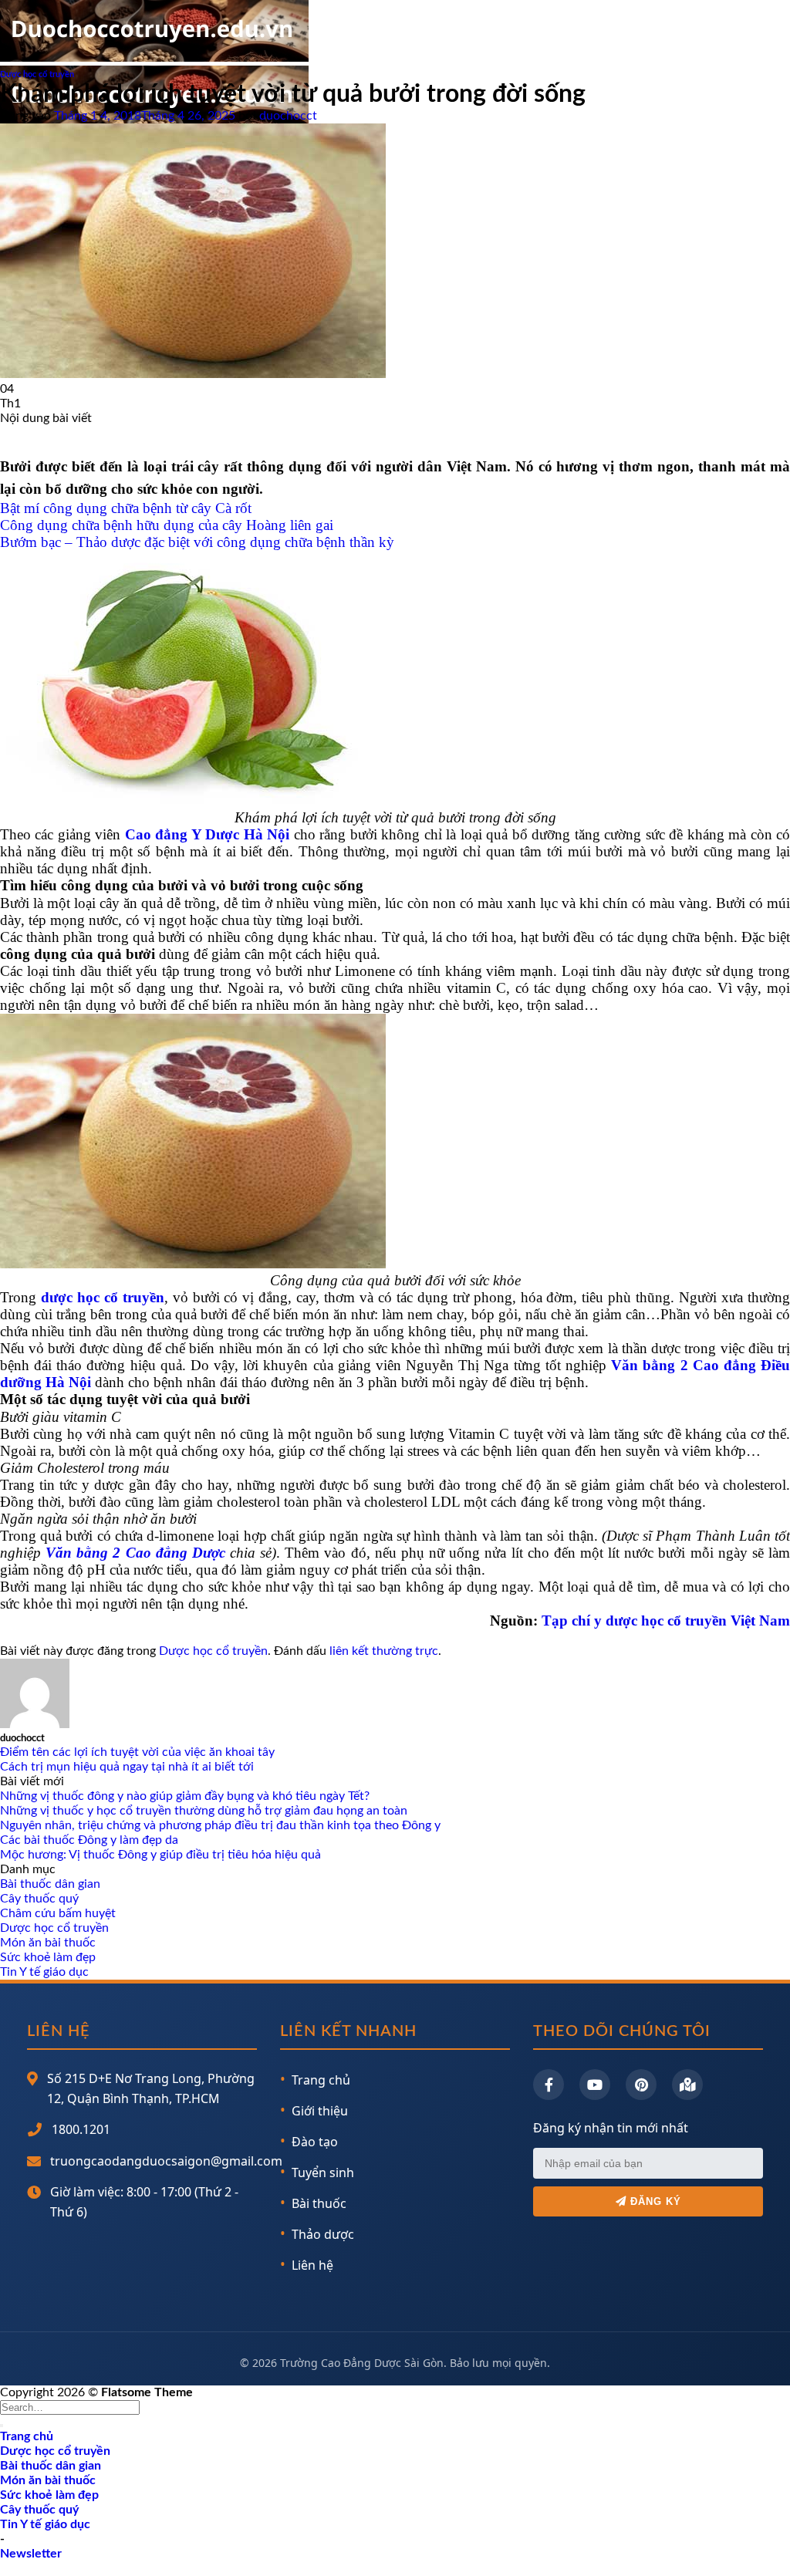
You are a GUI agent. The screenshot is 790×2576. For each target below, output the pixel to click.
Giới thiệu (320, 2111)
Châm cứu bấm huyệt (58, 1913)
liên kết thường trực (384, 1651)
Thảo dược (323, 2234)
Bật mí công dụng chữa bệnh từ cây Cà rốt (126, 508)
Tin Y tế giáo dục (44, 1972)
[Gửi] (2, 2426)
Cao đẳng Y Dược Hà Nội (207, 834)
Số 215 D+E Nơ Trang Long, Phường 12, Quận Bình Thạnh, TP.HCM (151, 2088)
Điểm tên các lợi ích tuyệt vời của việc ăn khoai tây (137, 1752)
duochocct (288, 116)
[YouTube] (595, 2085)
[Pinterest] (641, 2085)
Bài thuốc (319, 2203)
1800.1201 (81, 2129)
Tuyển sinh (323, 2173)
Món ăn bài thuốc (48, 1943)
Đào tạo (315, 2142)
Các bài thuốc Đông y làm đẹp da (89, 1840)
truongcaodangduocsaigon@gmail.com (166, 2161)
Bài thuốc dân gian (50, 1884)
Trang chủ (321, 2080)
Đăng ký (654, 2201)
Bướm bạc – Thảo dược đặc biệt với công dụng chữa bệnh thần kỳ (197, 542)
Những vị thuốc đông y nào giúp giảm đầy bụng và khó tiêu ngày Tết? (185, 1796)
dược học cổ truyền (103, 1297)
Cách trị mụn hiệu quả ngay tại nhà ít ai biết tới (127, 1767)
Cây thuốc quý (39, 1899)
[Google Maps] (687, 2085)
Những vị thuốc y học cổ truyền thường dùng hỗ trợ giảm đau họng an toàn (204, 1811)
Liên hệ (312, 2265)
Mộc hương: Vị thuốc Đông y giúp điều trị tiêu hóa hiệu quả (160, 1855)
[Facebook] (549, 2085)
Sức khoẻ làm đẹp (48, 1957)
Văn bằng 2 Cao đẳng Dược (135, 1553)
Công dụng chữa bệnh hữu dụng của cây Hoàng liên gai (167, 525)
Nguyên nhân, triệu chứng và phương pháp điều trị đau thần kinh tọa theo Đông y (220, 1825)
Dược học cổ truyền (37, 74)
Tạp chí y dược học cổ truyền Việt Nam (666, 1621)
